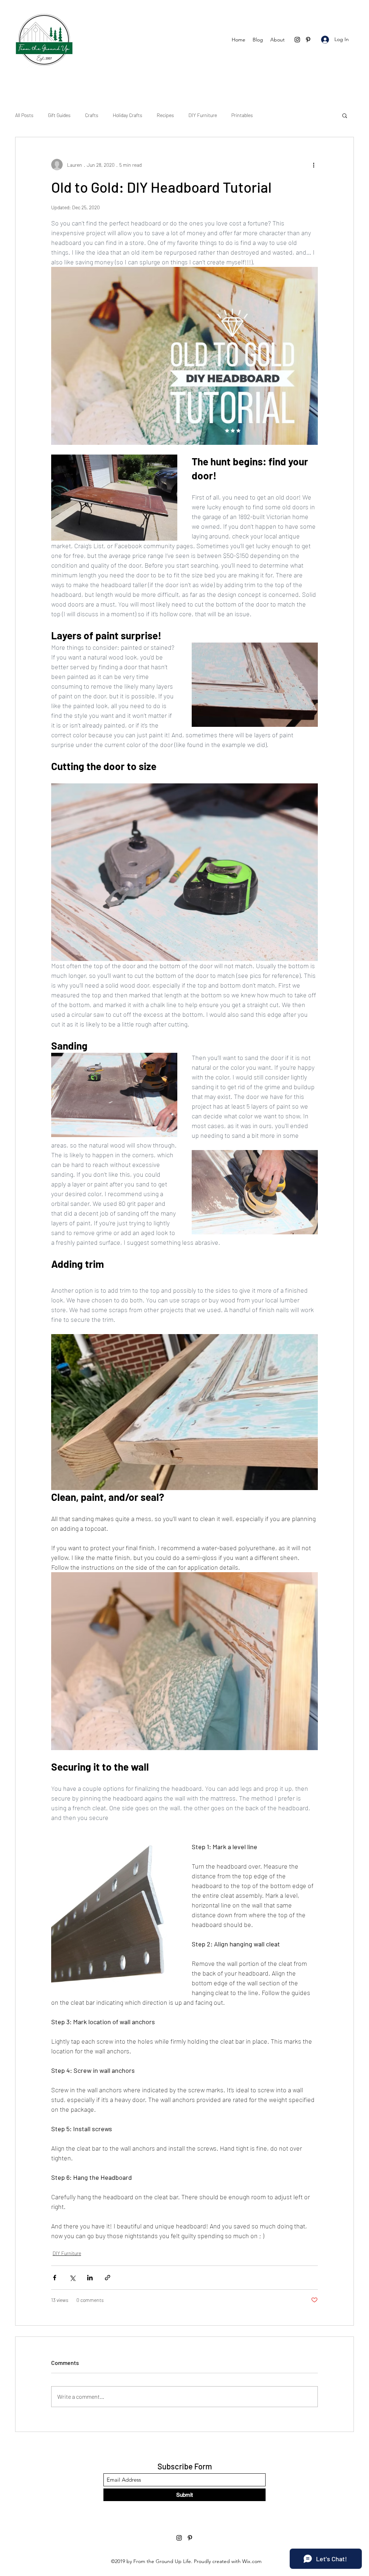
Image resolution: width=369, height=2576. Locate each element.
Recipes (165, 115)
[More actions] (314, 165)
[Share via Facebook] (55, 2278)
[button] (345, 115)
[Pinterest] (308, 40)
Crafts (92, 115)
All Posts (24, 115)
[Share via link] (108, 2278)
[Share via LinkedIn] (90, 2278)
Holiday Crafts (128, 115)
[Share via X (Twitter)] (72, 2278)
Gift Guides (59, 115)
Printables (242, 115)
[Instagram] (297, 40)
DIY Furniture (203, 115)
